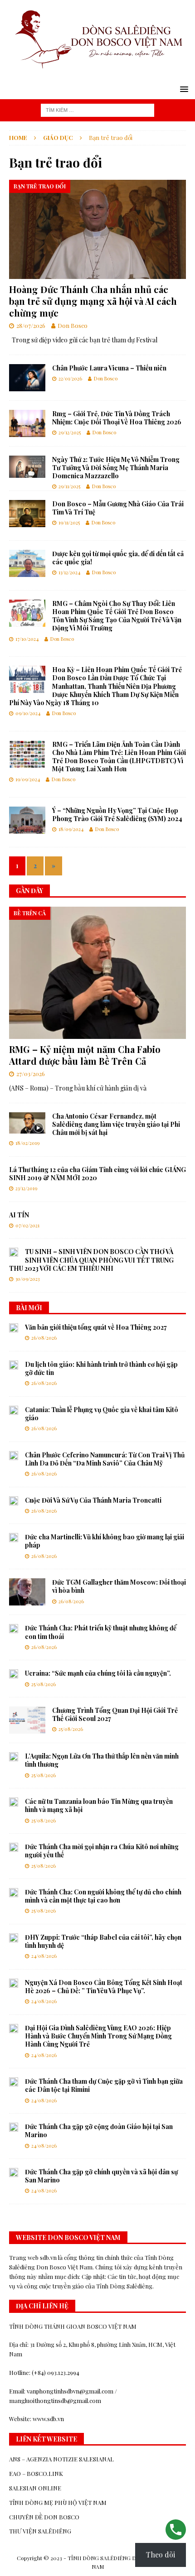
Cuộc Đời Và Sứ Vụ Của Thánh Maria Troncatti (93, 1500)
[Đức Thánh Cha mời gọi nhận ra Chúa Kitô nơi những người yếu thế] (14, 1847)
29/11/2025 (69, 486)
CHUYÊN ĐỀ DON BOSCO (44, 2517)
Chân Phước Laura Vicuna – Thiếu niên (109, 368)
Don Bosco (73, 325)
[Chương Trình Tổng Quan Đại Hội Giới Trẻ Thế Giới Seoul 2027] (27, 1720)
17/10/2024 (27, 639)
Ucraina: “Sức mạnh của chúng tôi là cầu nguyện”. (98, 1673)
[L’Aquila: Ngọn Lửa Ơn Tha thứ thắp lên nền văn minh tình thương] (14, 1757)
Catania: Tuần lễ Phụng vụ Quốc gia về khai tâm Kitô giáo (102, 1414)
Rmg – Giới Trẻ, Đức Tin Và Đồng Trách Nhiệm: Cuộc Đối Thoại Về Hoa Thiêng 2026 (117, 418)
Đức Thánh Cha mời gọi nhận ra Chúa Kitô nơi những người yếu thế (102, 1851)
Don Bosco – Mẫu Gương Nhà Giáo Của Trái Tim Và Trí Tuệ (118, 508)
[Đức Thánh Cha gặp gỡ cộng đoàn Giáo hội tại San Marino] (14, 2127)
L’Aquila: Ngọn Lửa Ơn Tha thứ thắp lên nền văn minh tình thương (102, 1760)
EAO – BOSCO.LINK (36, 2473)
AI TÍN (19, 1215)
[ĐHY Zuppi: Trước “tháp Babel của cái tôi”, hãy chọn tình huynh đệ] (14, 1938)
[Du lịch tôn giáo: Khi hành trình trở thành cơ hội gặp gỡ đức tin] (14, 1365)
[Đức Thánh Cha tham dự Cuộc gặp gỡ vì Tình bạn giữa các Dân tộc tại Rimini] (14, 2082)
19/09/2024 (28, 779)
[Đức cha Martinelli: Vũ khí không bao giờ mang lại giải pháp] (14, 1538)
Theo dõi (161, 2554)
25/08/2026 (44, 1684)
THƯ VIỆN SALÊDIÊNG (40, 2531)
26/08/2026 (44, 1338)
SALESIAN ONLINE (35, 2488)
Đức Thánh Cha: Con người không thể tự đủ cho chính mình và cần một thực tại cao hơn (103, 1896)
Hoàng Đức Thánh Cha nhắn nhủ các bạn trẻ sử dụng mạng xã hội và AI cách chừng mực (93, 301)
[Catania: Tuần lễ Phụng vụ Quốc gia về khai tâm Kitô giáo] (14, 1410)
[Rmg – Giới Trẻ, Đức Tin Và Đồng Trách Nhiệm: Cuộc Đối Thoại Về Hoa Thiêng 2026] (27, 423)
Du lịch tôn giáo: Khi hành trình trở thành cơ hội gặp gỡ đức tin (101, 1368)
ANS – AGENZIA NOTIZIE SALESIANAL (61, 2459)
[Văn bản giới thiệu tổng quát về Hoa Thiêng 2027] (14, 1328)
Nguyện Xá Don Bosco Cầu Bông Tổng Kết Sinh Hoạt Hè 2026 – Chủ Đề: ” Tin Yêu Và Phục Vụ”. (104, 1987)
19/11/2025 (69, 522)
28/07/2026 (31, 325)
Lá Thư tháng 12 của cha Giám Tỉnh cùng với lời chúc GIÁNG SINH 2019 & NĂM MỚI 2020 (97, 1174)
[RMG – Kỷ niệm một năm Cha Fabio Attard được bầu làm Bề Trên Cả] (97, 973)
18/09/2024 (71, 829)
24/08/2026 (44, 1956)
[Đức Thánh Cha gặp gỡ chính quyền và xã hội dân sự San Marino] (14, 2172)
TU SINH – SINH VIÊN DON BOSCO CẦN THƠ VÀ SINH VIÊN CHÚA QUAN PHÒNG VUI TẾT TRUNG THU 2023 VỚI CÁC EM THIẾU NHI (91, 1260)
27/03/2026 (31, 1074)
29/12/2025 (70, 432)
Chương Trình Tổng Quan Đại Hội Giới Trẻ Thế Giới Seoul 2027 (115, 1714)
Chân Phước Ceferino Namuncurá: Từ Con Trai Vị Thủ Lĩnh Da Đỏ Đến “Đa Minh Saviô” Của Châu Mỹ (105, 1459)
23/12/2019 (26, 1188)
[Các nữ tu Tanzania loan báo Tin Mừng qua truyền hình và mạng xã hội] (14, 1802)
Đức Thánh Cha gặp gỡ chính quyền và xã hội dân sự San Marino (101, 2176)
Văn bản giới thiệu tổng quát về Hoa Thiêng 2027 (96, 1327)
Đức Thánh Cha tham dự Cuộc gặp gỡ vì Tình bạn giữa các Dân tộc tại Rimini (104, 2085)
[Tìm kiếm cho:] (97, 109)
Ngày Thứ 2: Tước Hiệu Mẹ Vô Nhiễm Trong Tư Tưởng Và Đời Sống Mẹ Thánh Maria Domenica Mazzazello (116, 468)
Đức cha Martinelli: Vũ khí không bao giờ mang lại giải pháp (105, 1541)
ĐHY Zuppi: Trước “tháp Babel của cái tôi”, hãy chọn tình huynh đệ (103, 1941)
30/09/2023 (27, 1279)
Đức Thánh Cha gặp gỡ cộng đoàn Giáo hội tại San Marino (99, 2131)
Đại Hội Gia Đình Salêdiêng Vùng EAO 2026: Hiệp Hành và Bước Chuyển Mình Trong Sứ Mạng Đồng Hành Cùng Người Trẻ (98, 2036)
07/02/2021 (27, 1225)
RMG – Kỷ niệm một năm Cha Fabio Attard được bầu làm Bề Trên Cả (85, 1055)
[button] (183, 89)
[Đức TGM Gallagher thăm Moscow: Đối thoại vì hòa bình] (27, 1592)
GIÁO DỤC (58, 137)
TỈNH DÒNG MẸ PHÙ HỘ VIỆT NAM (58, 2502)
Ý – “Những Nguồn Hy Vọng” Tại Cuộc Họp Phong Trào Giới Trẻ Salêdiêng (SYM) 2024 (117, 815)
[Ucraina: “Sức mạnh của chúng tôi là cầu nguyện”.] (14, 1674)
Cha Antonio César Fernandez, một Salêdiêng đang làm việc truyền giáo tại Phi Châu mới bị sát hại (116, 1124)
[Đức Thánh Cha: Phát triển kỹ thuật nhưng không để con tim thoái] (14, 1629)
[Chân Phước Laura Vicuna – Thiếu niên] (27, 378)
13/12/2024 (69, 572)
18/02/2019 (27, 1143)
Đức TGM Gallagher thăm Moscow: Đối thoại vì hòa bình (119, 1586)
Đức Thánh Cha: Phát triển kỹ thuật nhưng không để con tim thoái (101, 1632)
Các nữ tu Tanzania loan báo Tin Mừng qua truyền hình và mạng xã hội (99, 1805)
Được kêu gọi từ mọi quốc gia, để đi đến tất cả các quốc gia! (118, 558)
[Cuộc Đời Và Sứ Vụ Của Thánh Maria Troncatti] (14, 1501)
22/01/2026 (70, 378)
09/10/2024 (28, 713)
